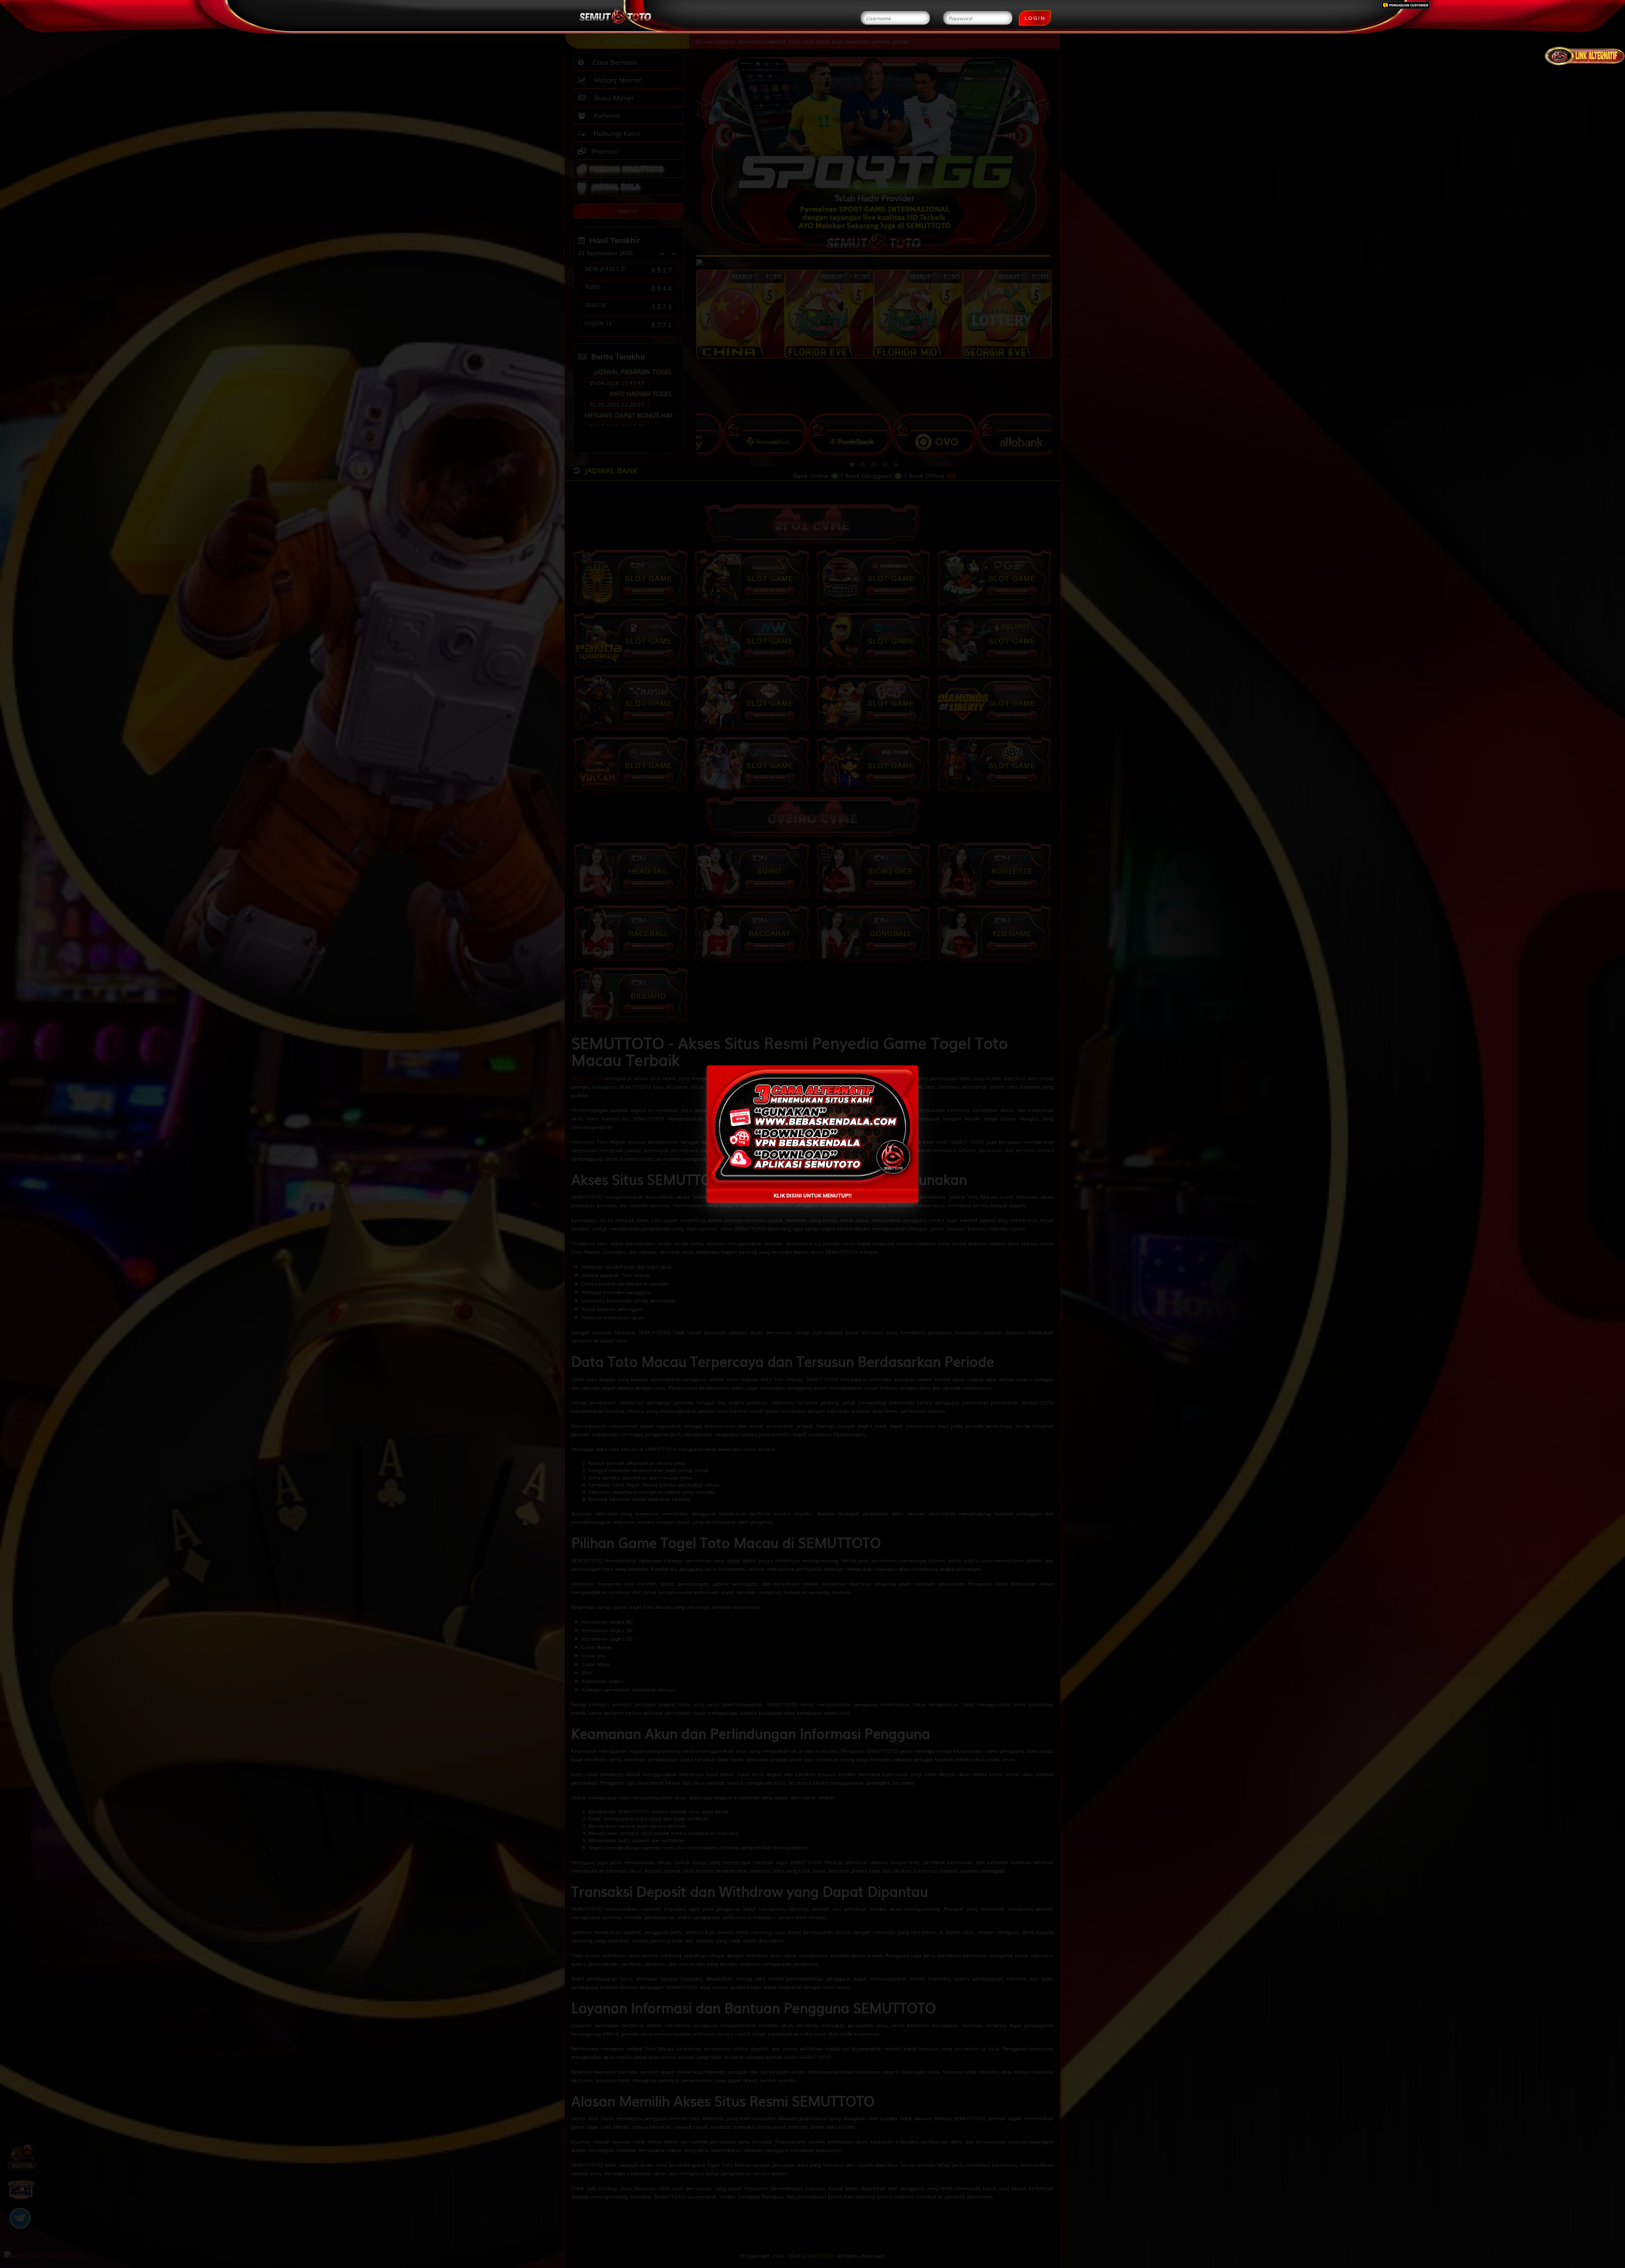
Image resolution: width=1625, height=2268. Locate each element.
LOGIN (1035, 18)
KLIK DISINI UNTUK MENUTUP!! (813, 1196)
